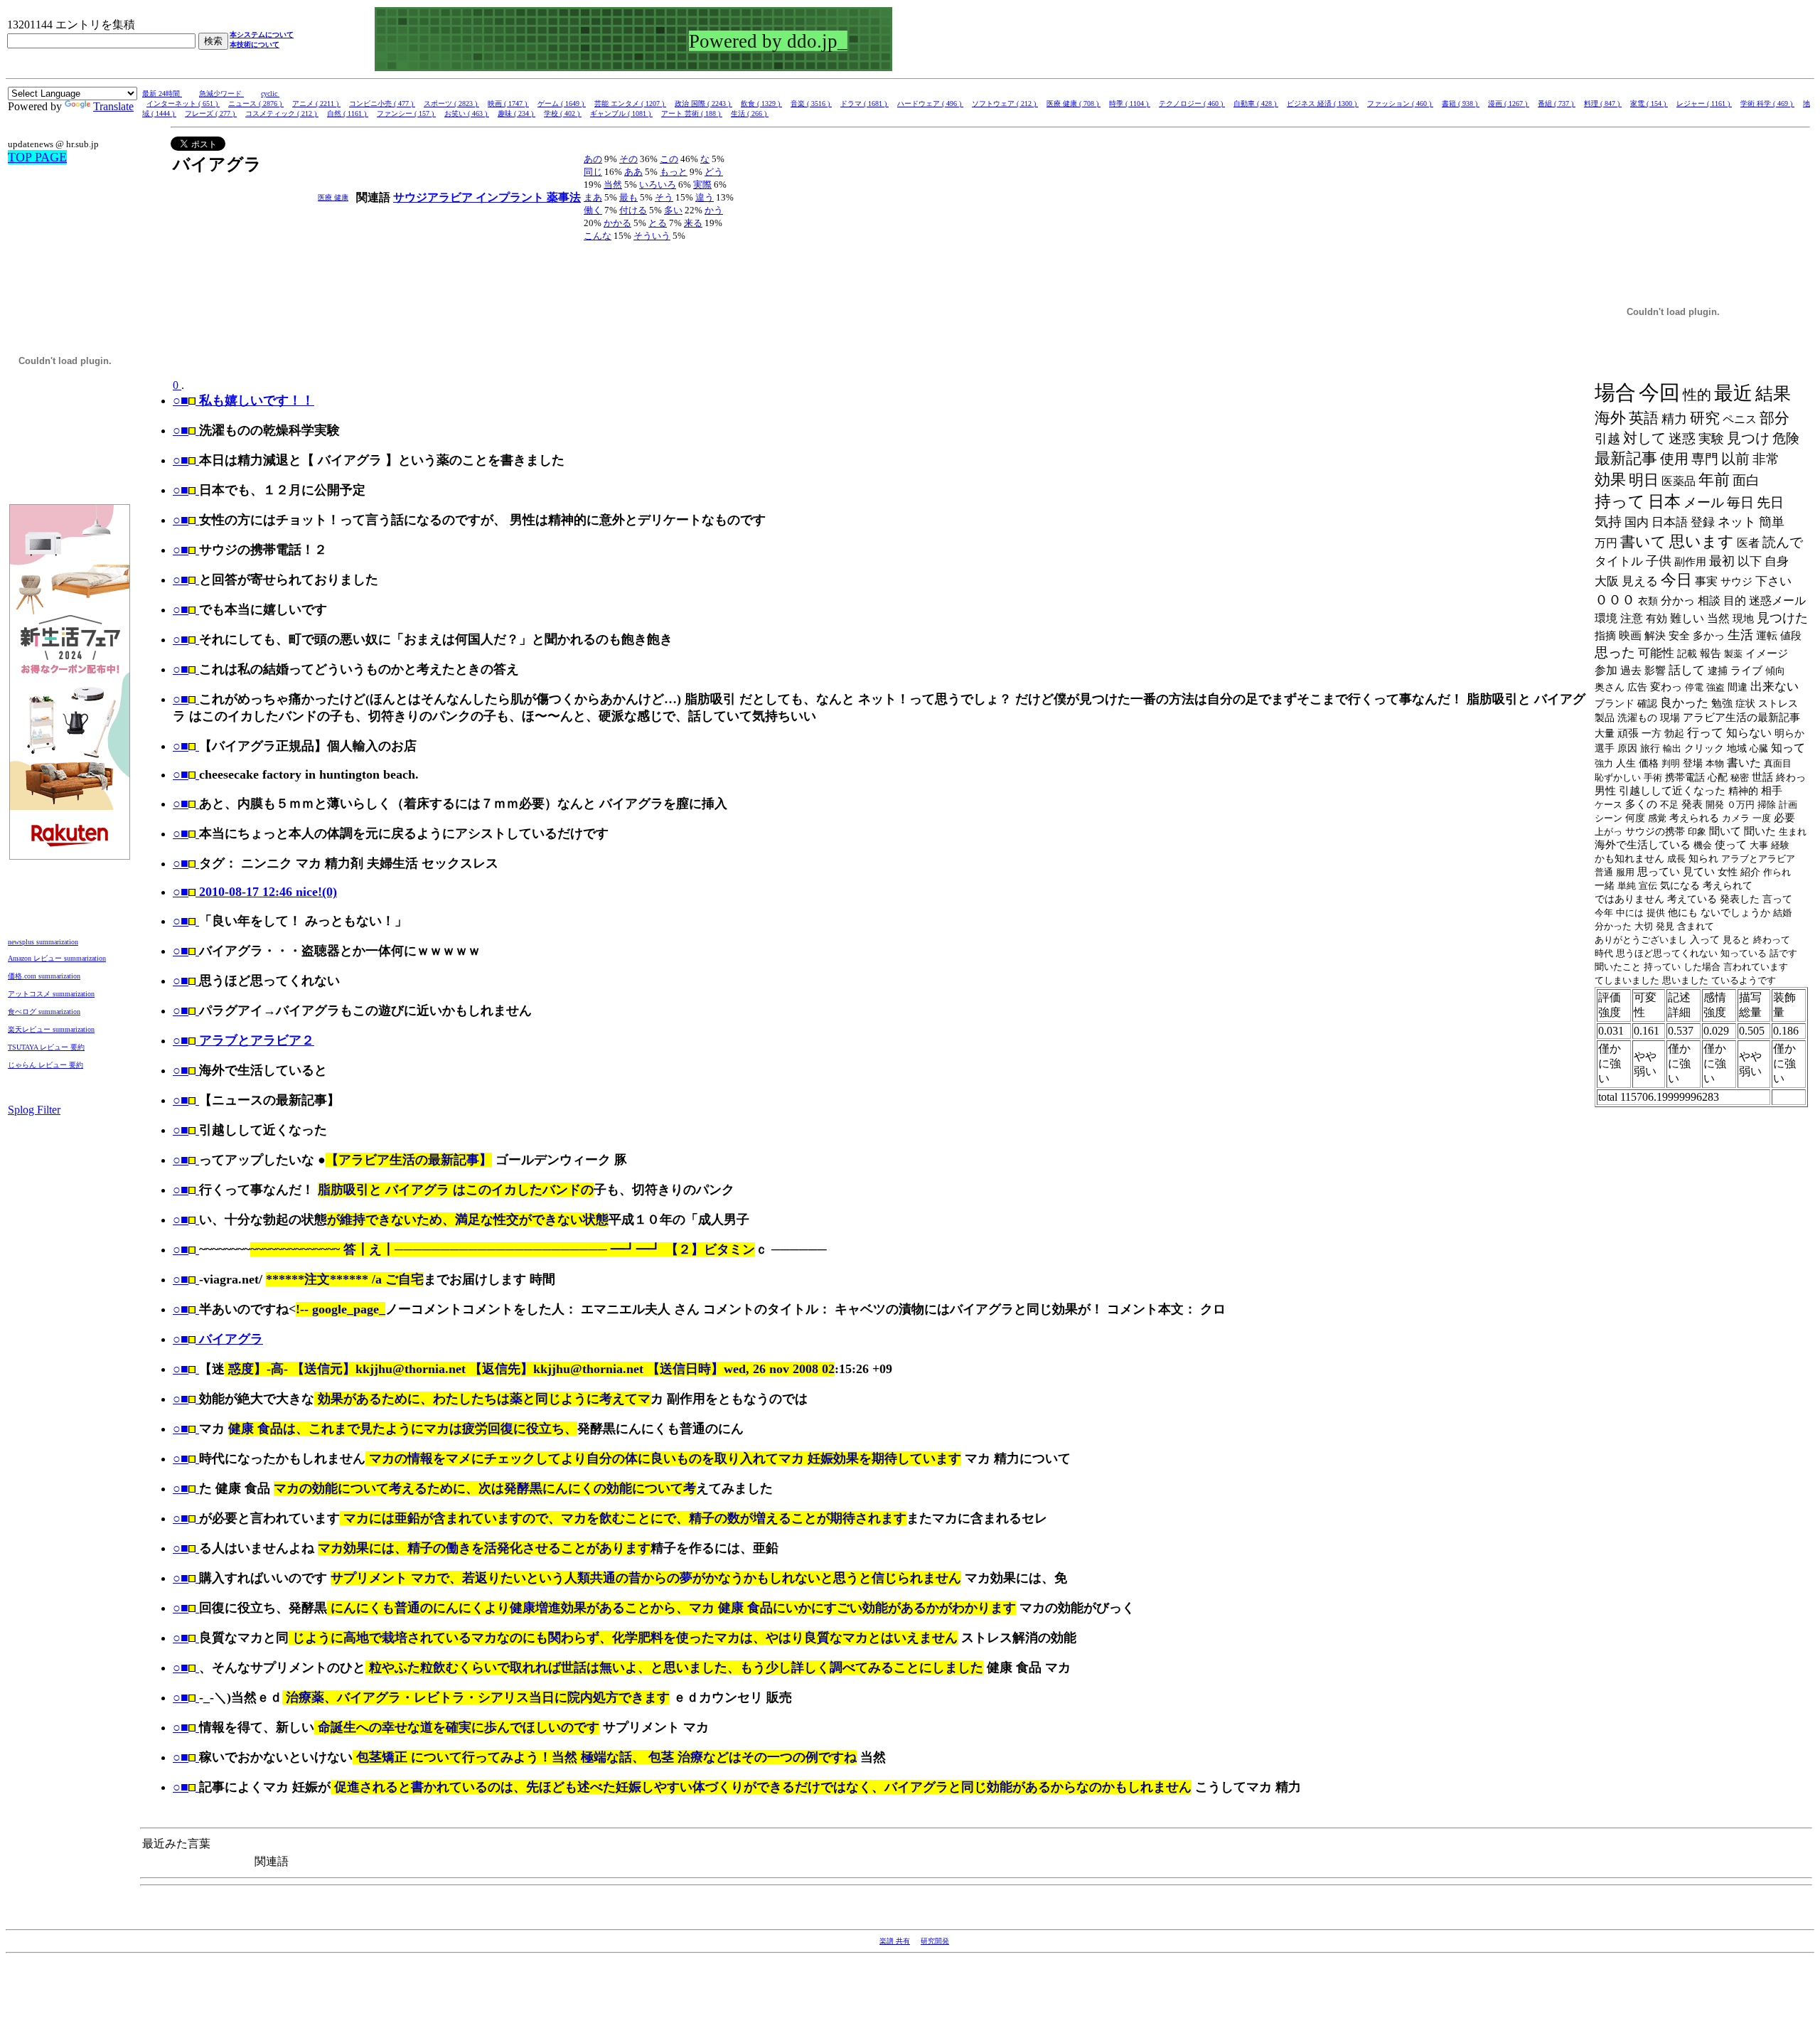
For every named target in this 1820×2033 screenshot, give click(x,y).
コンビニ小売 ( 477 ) (382, 103)
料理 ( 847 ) (1603, 103)
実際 (702, 185)
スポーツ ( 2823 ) (451, 103)
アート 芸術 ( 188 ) (692, 113)
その (628, 159)
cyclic (270, 94)
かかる (617, 223)
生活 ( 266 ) (750, 113)
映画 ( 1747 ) (508, 103)
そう (664, 197)
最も (628, 197)
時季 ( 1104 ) (1130, 103)
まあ (593, 197)
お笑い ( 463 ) (467, 113)
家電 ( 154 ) (1649, 103)
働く (593, 210)
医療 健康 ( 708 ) (1074, 103)
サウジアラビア (434, 197)
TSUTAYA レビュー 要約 (46, 1047)
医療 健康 (333, 197)
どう (714, 172)
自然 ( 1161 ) (348, 113)
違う (705, 197)
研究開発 (935, 1941)
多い (673, 210)
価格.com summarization (44, 976)
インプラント (511, 197)
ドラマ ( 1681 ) (864, 103)
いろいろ (658, 185)
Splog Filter (34, 1110)
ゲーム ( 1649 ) (562, 103)
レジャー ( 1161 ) (1704, 103)
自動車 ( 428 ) (1256, 103)
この (669, 159)
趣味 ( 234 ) (516, 113)
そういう (652, 236)
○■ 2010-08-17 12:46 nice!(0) (255, 892)
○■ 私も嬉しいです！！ (243, 400)
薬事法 (564, 197)
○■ (181, 430)
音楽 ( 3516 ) (811, 103)
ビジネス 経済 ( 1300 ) (1323, 103)
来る (693, 223)
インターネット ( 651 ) (183, 103)
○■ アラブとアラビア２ (243, 1040)
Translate (113, 106)
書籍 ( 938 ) (1461, 103)
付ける (633, 210)
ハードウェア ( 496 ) (930, 103)
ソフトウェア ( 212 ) (1005, 103)
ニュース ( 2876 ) (256, 103)
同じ (593, 172)
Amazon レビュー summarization (57, 958)
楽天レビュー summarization (51, 1029)
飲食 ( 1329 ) (761, 103)
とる (658, 223)
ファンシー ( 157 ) (406, 113)
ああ (633, 172)
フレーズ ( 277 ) (211, 113)
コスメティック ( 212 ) (282, 113)
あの (593, 159)
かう (714, 210)
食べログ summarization (44, 1012)
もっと (674, 172)
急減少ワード (221, 94)
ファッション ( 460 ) (1400, 103)
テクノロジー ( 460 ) (1192, 103)
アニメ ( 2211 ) (316, 103)
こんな (598, 236)
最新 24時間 (162, 94)
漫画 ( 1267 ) (1509, 103)
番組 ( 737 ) (1557, 103)
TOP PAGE (37, 157)
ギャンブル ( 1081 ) (621, 113)
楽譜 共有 (895, 1941)
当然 (613, 185)
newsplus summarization (43, 942)
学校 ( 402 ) (563, 113)
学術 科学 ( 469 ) (1767, 103)
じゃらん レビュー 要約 (45, 1065)
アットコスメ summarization (51, 994)
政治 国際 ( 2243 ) (703, 103)
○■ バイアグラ (218, 1339)
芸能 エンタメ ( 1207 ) (630, 103)
